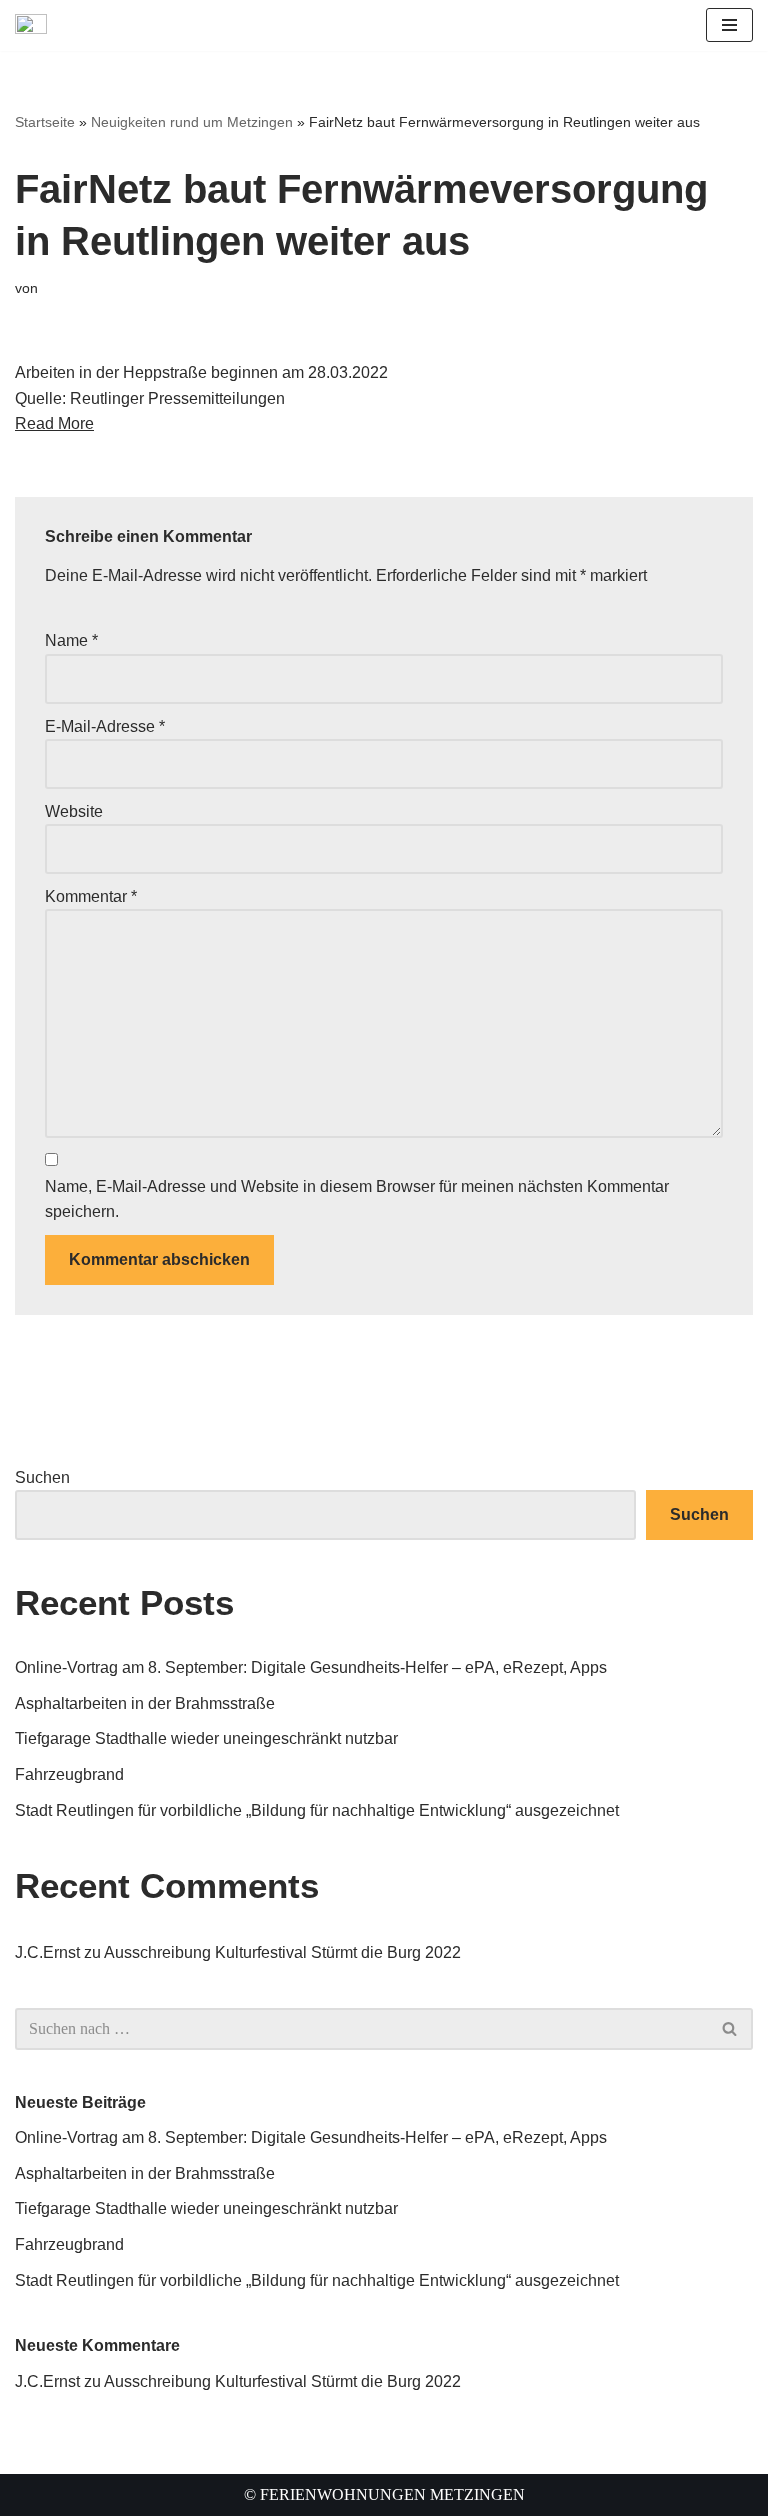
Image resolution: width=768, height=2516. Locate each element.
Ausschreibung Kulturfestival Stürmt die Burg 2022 (282, 1952)
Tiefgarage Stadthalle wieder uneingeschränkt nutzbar (206, 1738)
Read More (54, 423)
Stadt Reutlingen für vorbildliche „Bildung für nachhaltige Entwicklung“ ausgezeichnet (317, 1810)
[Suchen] (730, 2029)
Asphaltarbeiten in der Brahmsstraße (145, 1703)
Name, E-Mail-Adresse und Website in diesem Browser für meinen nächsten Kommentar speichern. (357, 1199)
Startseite (45, 122)
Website (74, 811)
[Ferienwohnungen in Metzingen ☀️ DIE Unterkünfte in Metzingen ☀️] (36, 25)
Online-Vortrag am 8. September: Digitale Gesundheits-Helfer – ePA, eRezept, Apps (311, 1667)
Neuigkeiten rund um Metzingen (192, 122)
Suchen (42, 1477)
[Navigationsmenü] (729, 25)
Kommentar (91, 896)
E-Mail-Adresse (105, 726)
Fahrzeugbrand (69, 1774)
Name (71, 640)
